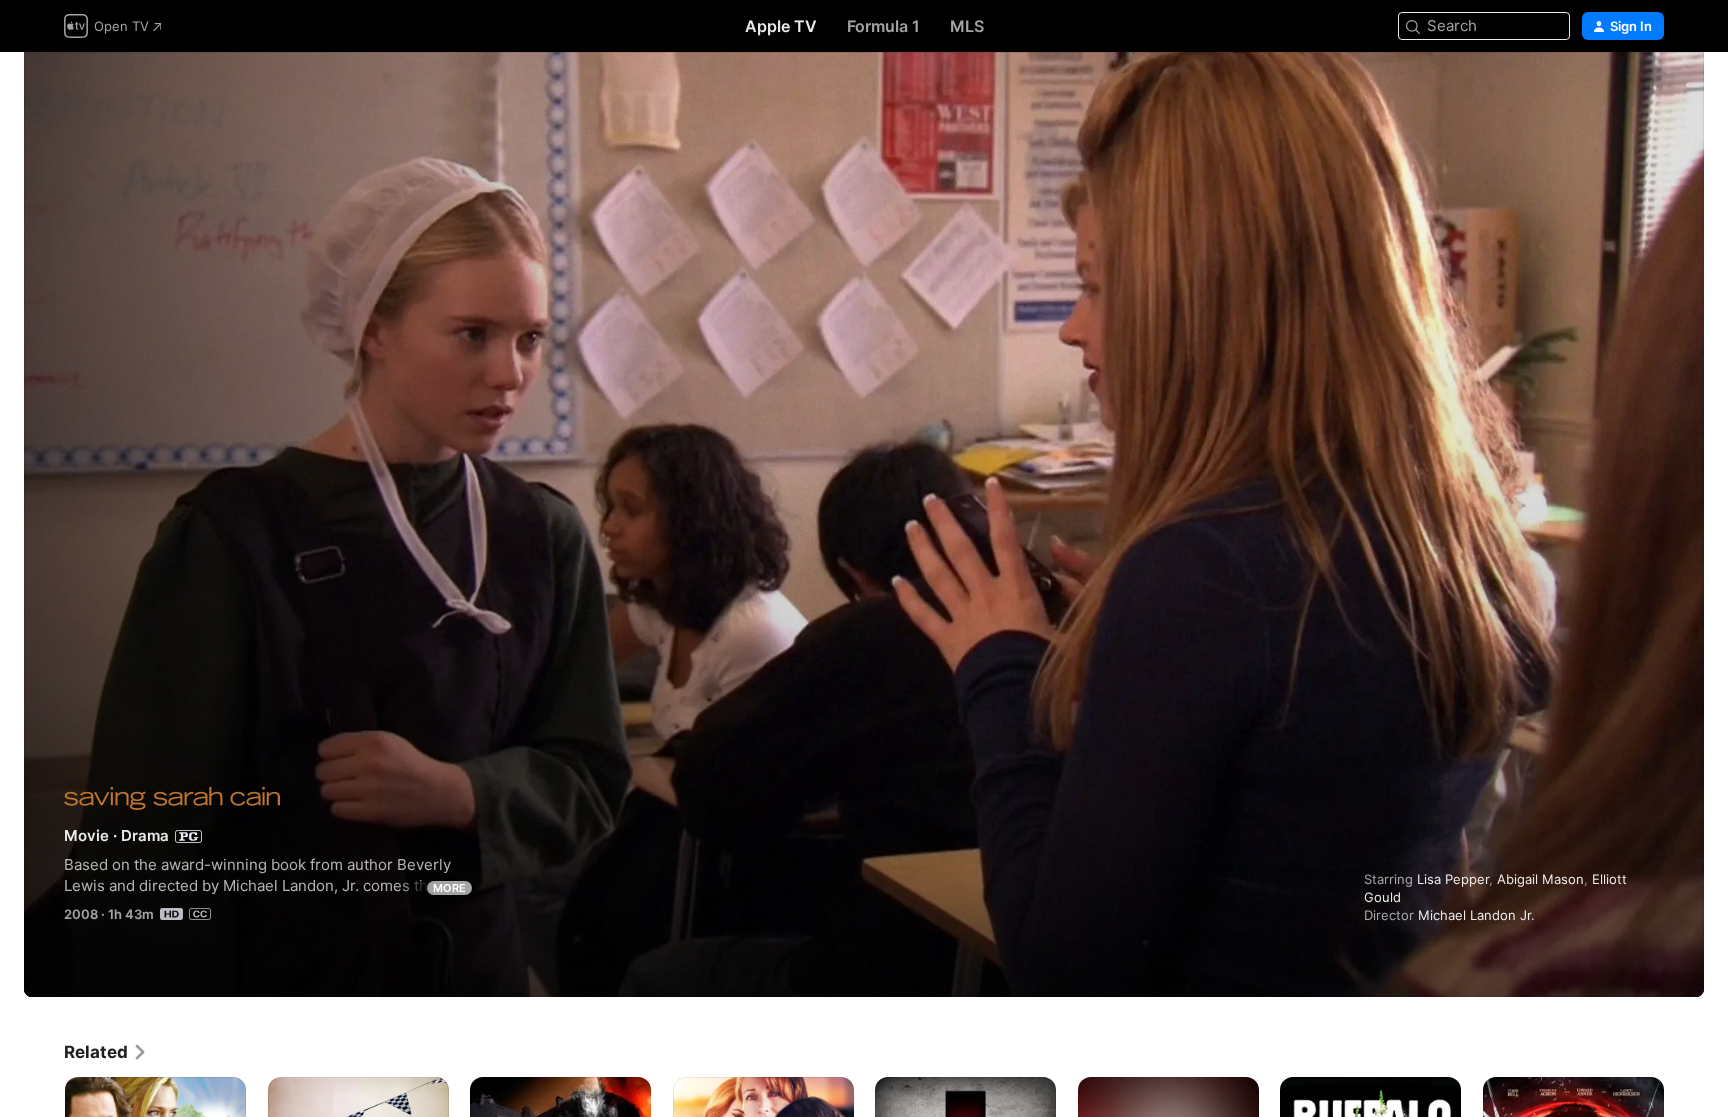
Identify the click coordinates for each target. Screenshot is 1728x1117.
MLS (967, 26)
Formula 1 (883, 26)
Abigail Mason (1540, 879)
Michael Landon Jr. (1476, 915)
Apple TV (781, 26)
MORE (449, 888)
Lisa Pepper (1453, 879)
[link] (106, 1052)
